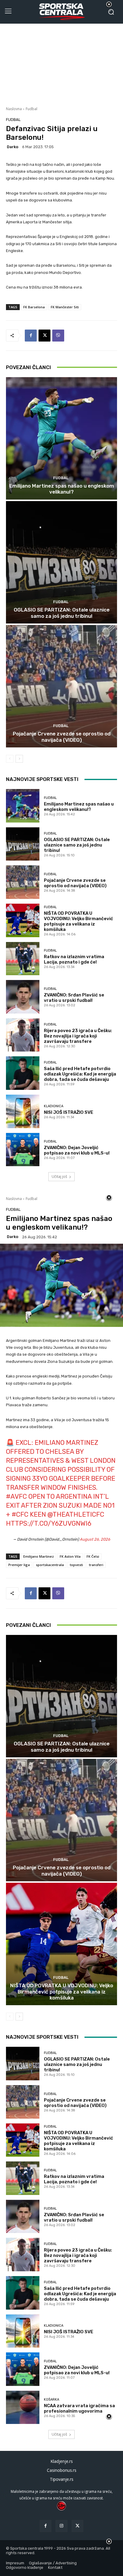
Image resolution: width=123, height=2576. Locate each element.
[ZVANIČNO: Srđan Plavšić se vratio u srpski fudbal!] (23, 997)
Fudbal (31, 109)
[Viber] (58, 336)
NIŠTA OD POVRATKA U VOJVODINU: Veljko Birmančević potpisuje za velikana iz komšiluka (79, 921)
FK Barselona (34, 307)
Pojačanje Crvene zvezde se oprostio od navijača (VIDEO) (62, 737)
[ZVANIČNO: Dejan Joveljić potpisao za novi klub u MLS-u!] (23, 1150)
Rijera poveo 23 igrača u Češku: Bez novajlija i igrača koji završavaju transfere (78, 1036)
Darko (13, 147)
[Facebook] (31, 336)
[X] (44, 336)
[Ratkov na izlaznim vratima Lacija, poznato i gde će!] (23, 959)
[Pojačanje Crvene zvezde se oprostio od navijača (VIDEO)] (61, 686)
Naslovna (14, 109)
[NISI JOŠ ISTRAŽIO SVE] (23, 1111)
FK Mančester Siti (65, 307)
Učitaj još (59, 1177)
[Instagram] (61, 2526)
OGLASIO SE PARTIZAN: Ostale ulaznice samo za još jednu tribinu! (62, 613)
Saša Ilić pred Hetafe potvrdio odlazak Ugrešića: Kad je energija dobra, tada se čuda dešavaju (80, 1074)
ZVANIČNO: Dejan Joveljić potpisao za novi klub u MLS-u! (77, 1150)
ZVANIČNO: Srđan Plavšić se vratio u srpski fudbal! (74, 998)
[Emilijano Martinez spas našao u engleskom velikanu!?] (61, 438)
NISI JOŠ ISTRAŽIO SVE (69, 1112)
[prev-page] (10, 759)
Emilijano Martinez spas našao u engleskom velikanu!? (62, 489)
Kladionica (54, 1106)
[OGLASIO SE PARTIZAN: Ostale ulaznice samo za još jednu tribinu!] (61, 562)
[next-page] (19, 759)
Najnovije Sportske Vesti (42, 779)
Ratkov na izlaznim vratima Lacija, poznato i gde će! (74, 959)
